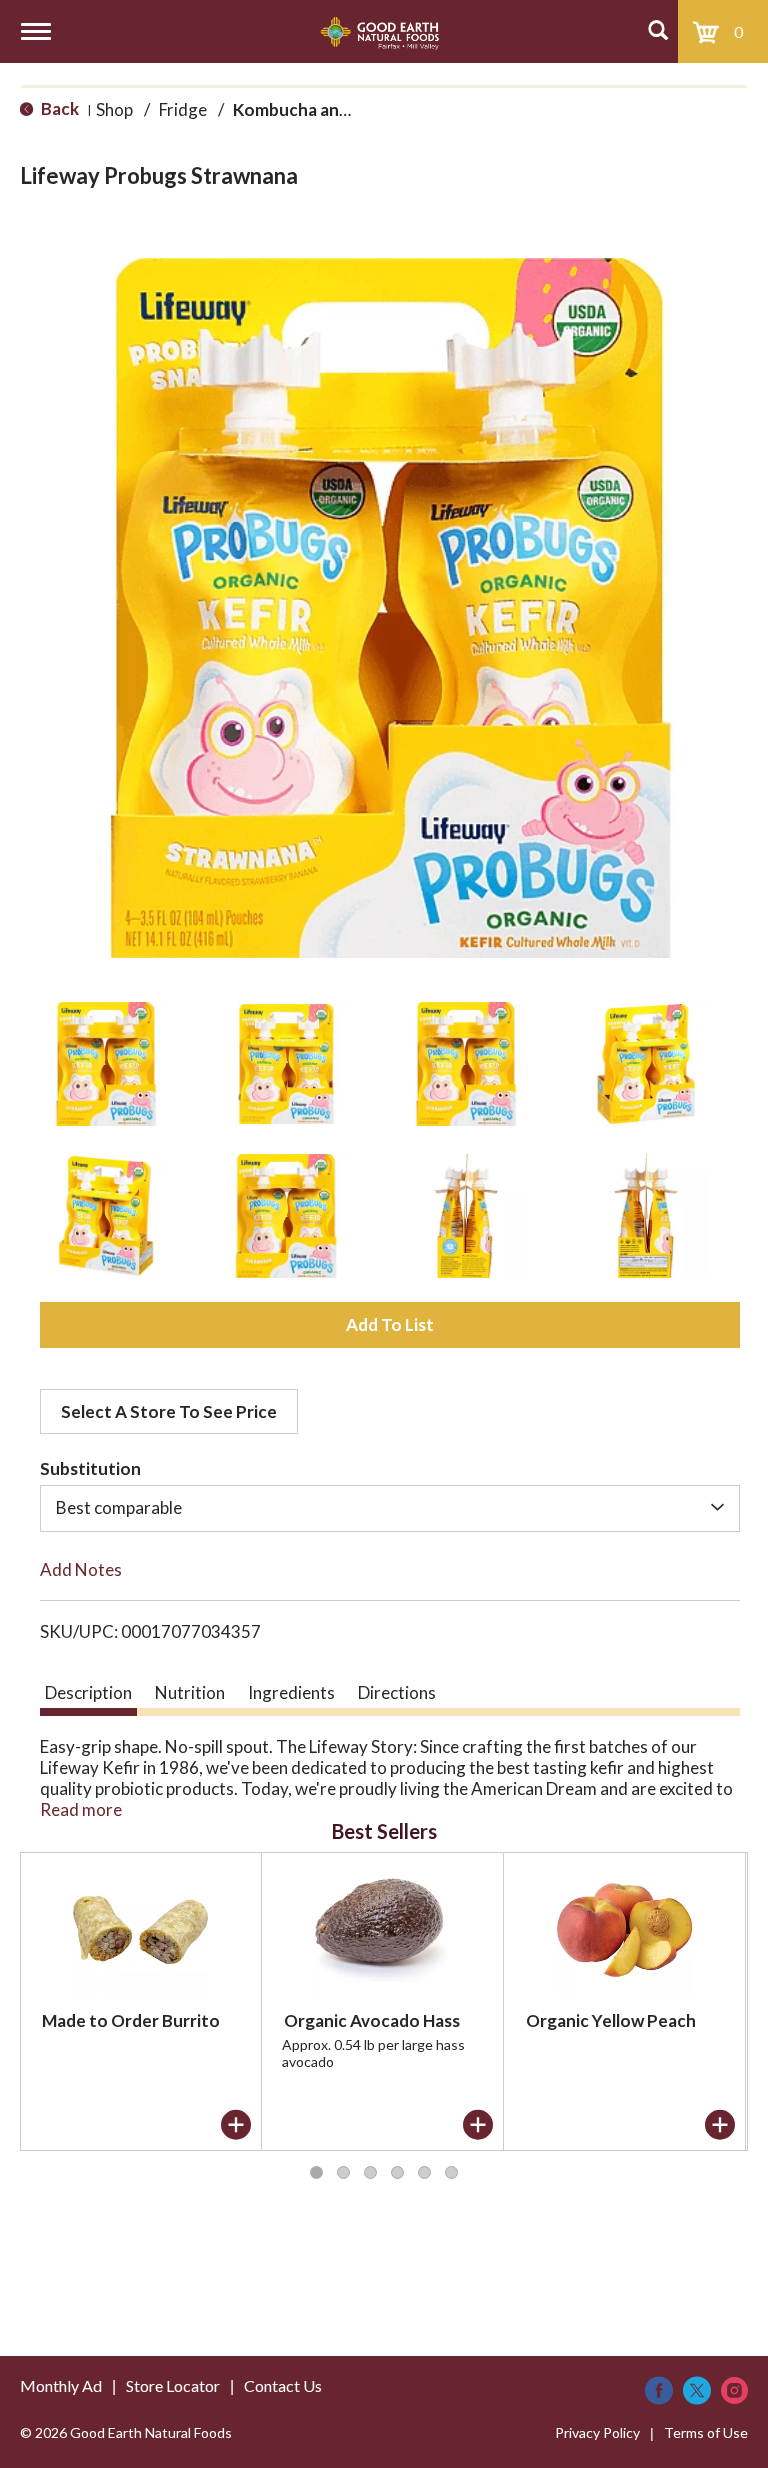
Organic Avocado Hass (372, 2020)
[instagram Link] (734, 2390)
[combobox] (390, 1508)
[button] (106, 1064)
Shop (114, 109)
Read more (81, 1809)
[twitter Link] (697, 2390)
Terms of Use (706, 2432)
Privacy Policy (597, 2432)
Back (58, 108)
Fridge (183, 109)
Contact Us (283, 2385)
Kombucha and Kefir (311, 109)
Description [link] (88, 1692)
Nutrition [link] (190, 1692)
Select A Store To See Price (169, 1411)
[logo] (379, 31)
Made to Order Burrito (131, 2020)
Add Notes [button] (81, 1569)
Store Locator (173, 2385)
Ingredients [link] (291, 1692)
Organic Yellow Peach (611, 2020)
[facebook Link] (659, 2390)
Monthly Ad (61, 2385)
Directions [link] (397, 1692)
